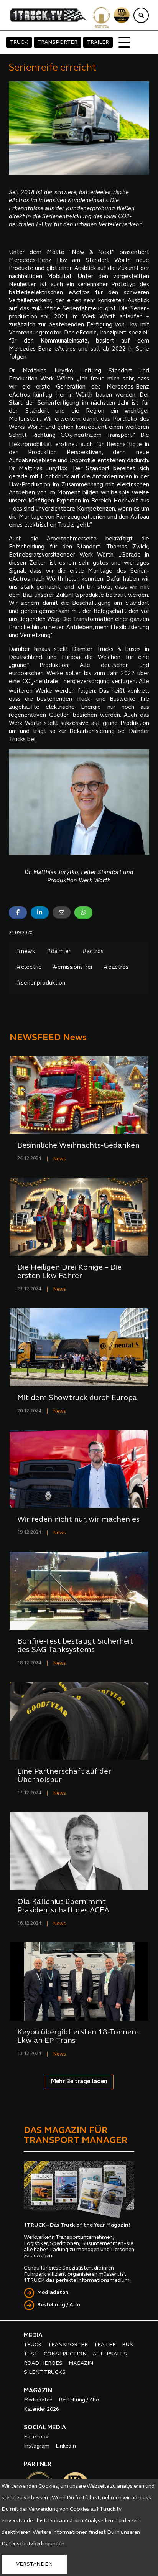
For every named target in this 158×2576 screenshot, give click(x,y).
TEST (31, 2354)
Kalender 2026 (41, 2409)
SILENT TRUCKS (45, 2373)
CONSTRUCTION (65, 2354)
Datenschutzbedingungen (33, 2544)
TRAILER (98, 42)
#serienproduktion (41, 983)
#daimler (58, 952)
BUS (128, 2345)
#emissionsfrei (72, 968)
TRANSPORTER (58, 42)
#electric (29, 968)
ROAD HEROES (43, 2363)
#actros (93, 952)
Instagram (37, 2446)
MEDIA (33, 2336)
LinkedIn (66, 2446)
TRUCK (19, 42)
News (60, 1159)
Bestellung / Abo (59, 2305)
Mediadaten (53, 2293)
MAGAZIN (81, 2363)
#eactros (116, 968)
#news (26, 952)
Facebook (36, 2437)
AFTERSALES (110, 2354)
